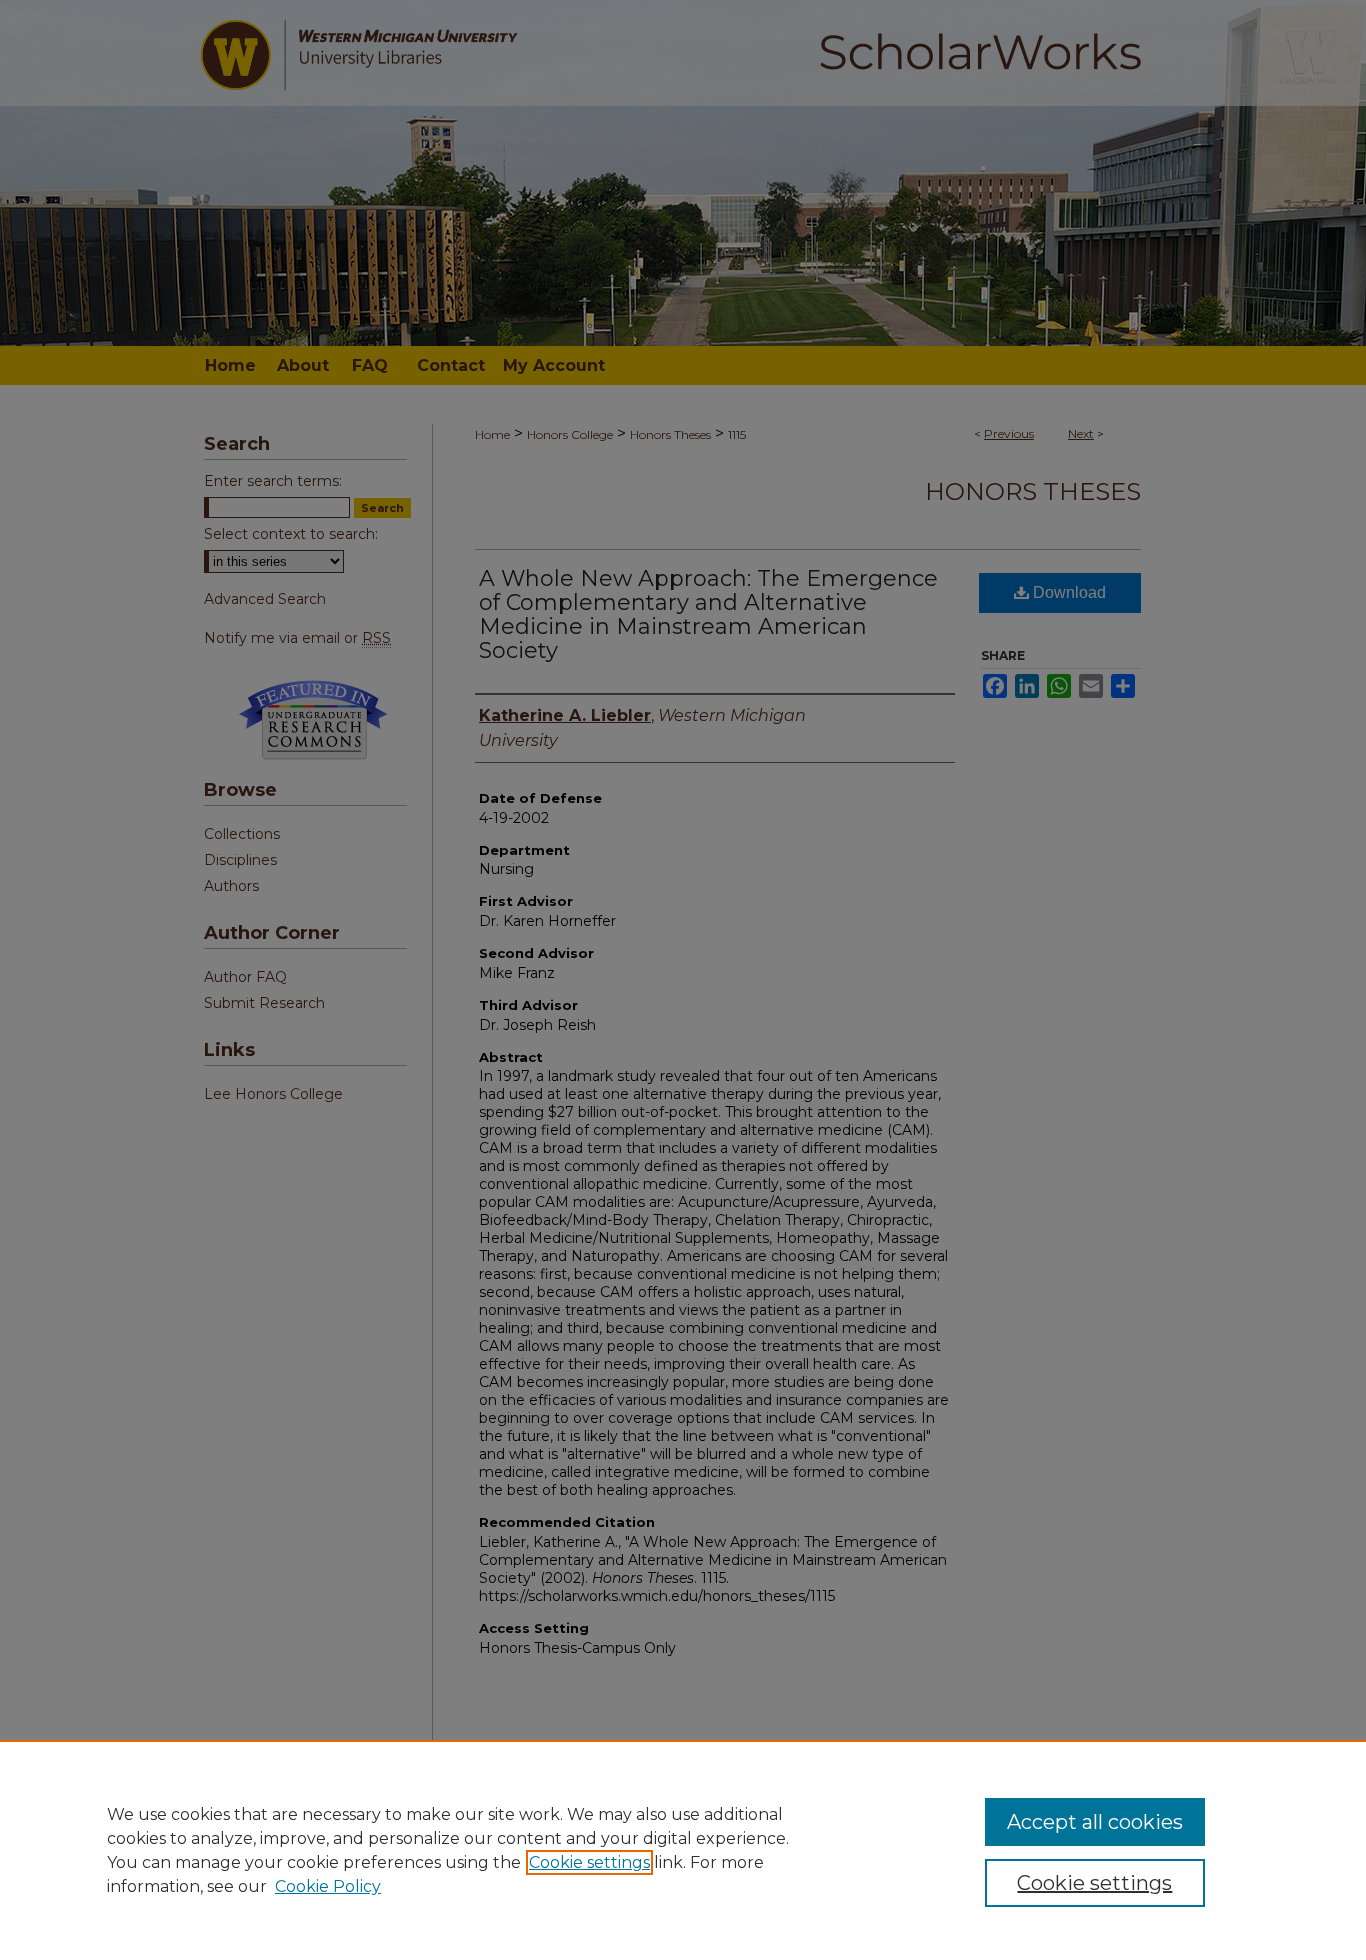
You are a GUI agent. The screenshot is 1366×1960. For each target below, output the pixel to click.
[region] (683, 1850)
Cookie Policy (328, 1886)
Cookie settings (589, 1862)
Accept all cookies (1095, 1822)
